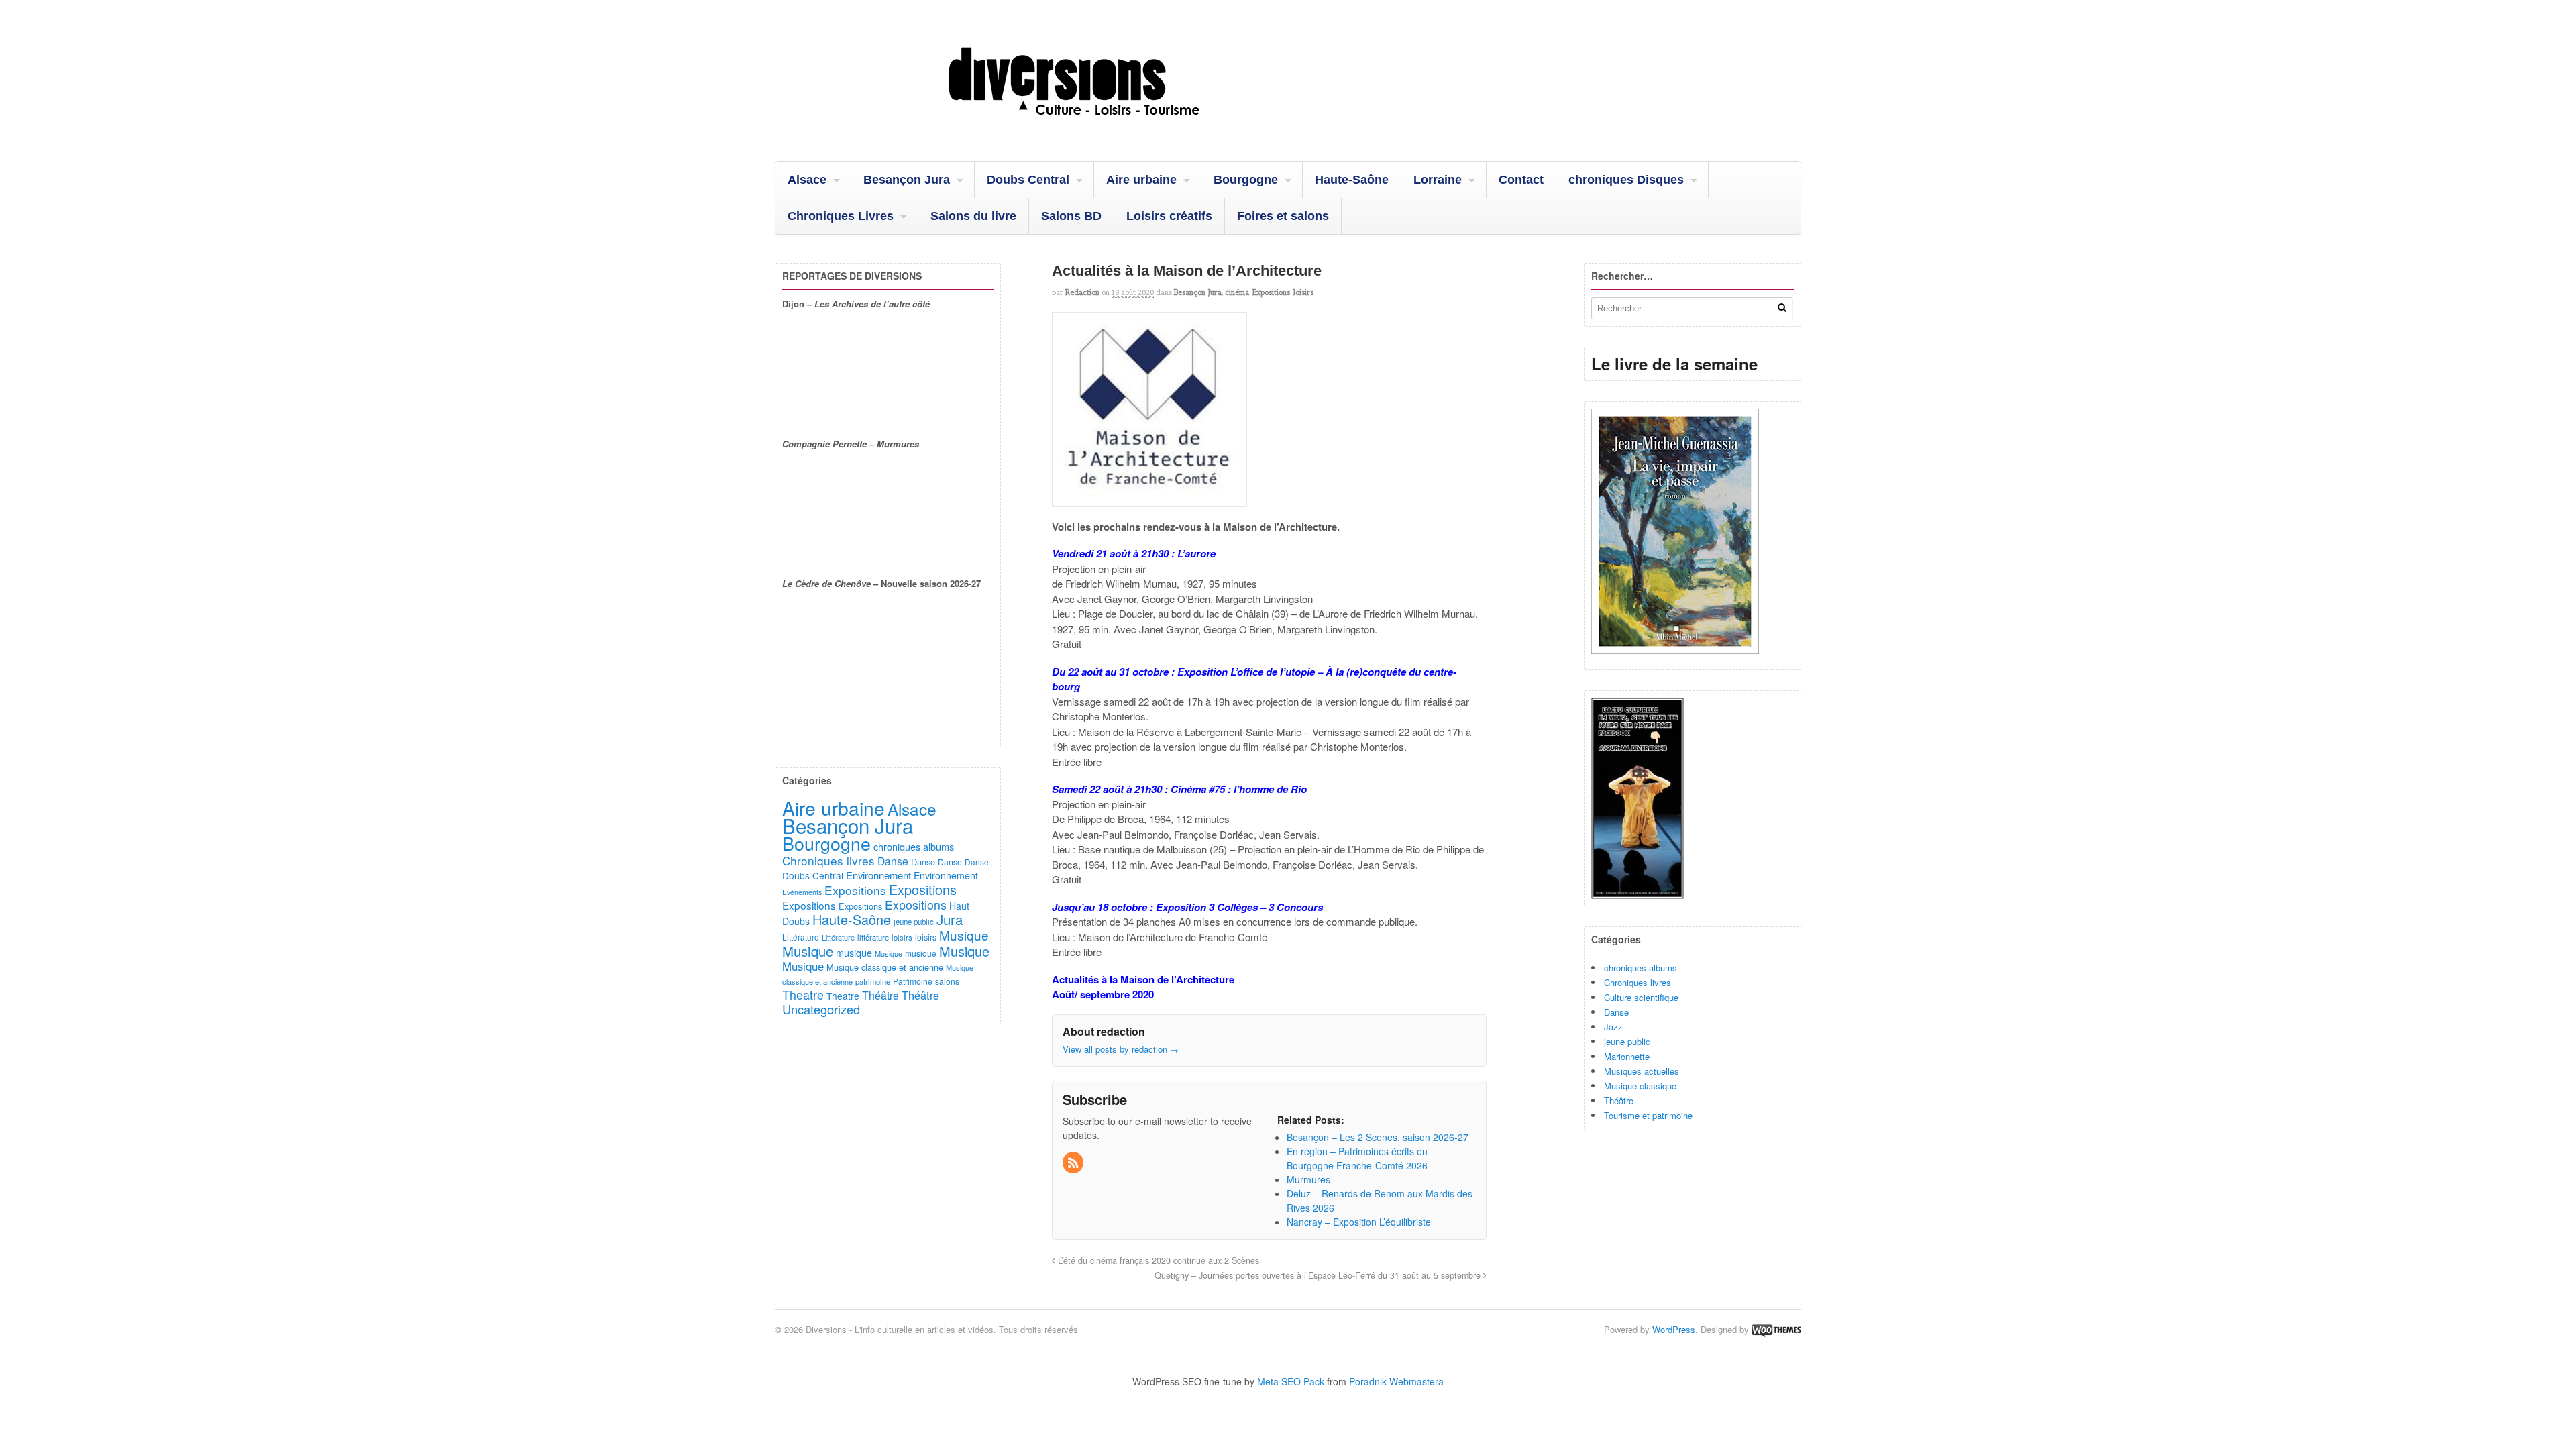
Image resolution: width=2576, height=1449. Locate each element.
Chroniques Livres (841, 216)
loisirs (1303, 292)
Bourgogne (1246, 180)
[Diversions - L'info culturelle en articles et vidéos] (1110, 127)
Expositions (1271, 292)
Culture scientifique (1641, 997)
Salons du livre (973, 216)
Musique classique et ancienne (885, 967)
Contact (1521, 180)
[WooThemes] (1776, 1329)
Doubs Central (1028, 180)
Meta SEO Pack (1291, 1381)
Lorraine (1438, 180)
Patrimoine (913, 981)
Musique (964, 935)
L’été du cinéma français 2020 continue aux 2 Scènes (1157, 1260)
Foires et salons (1283, 216)
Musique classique (1640, 1086)
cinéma (1237, 292)
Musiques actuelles (1642, 1071)
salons (947, 981)
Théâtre (1619, 1101)
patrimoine (873, 981)
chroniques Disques (1626, 180)
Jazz (1613, 1027)
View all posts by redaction (1121, 1049)
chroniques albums (1641, 968)
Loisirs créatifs (1169, 216)
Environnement (878, 875)
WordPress (1674, 1329)
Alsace (807, 180)
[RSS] (1074, 1163)
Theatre (803, 994)
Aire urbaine (1141, 180)
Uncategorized (821, 1009)
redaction (1082, 292)
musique (854, 952)
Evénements (802, 892)
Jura (950, 919)
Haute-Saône (1352, 180)
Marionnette (1627, 1056)
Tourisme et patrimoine (1648, 1115)
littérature (873, 937)
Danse (1616, 1012)
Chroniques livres (1638, 982)
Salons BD (1071, 216)
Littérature (801, 937)
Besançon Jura (907, 180)
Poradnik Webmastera (1396, 1381)
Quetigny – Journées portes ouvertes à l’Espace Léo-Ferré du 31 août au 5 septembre (1319, 1275)
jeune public (1627, 1041)
